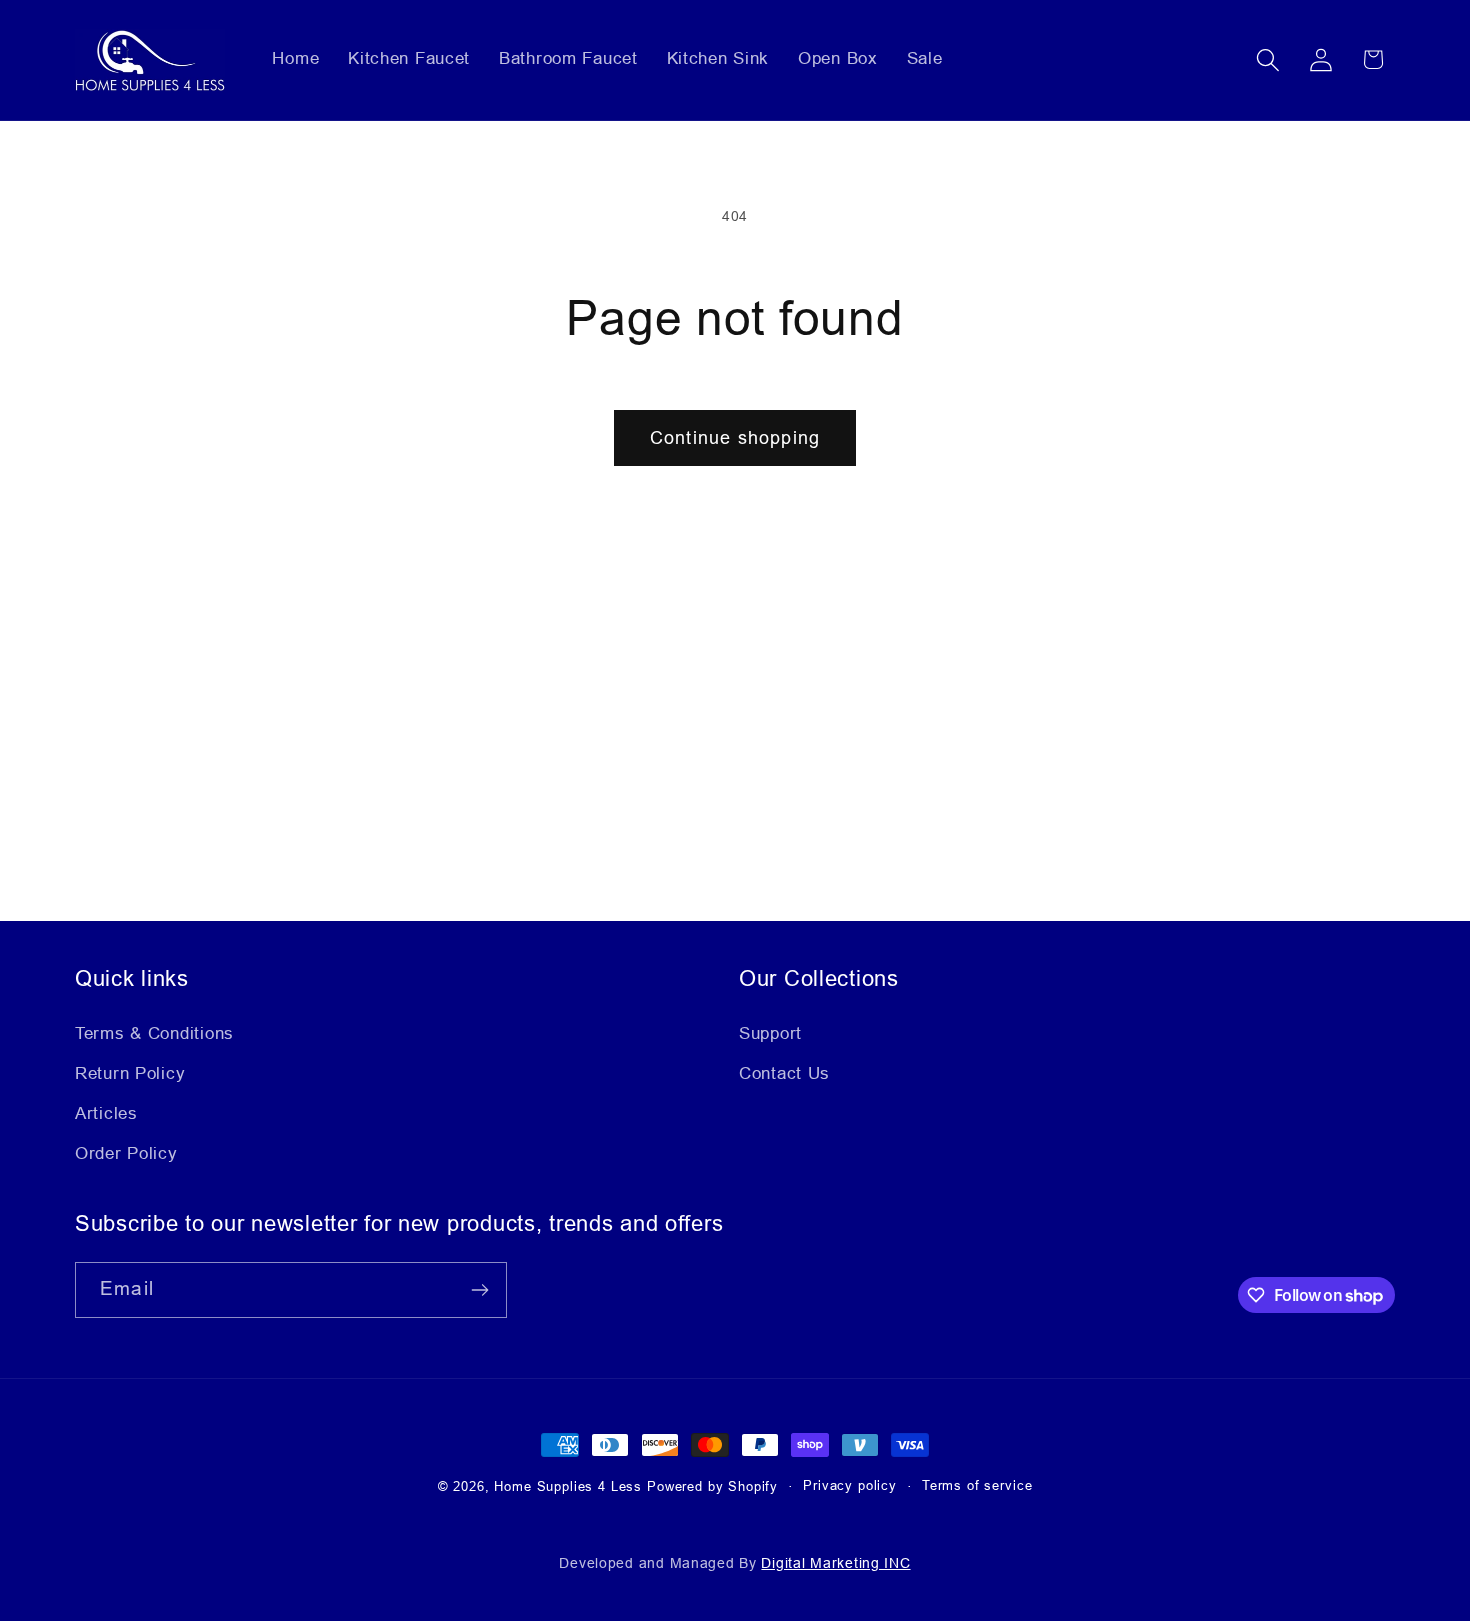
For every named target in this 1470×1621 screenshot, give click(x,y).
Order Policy (126, 1153)
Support (770, 1033)
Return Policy (130, 1073)
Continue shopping (735, 438)
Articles (106, 1113)
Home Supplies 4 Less (568, 1486)
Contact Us (784, 1073)
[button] (1267, 59)
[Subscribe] (479, 1290)
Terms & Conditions (154, 1033)
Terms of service (977, 1485)
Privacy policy (850, 1485)
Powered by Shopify (712, 1486)
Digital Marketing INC (835, 1563)
